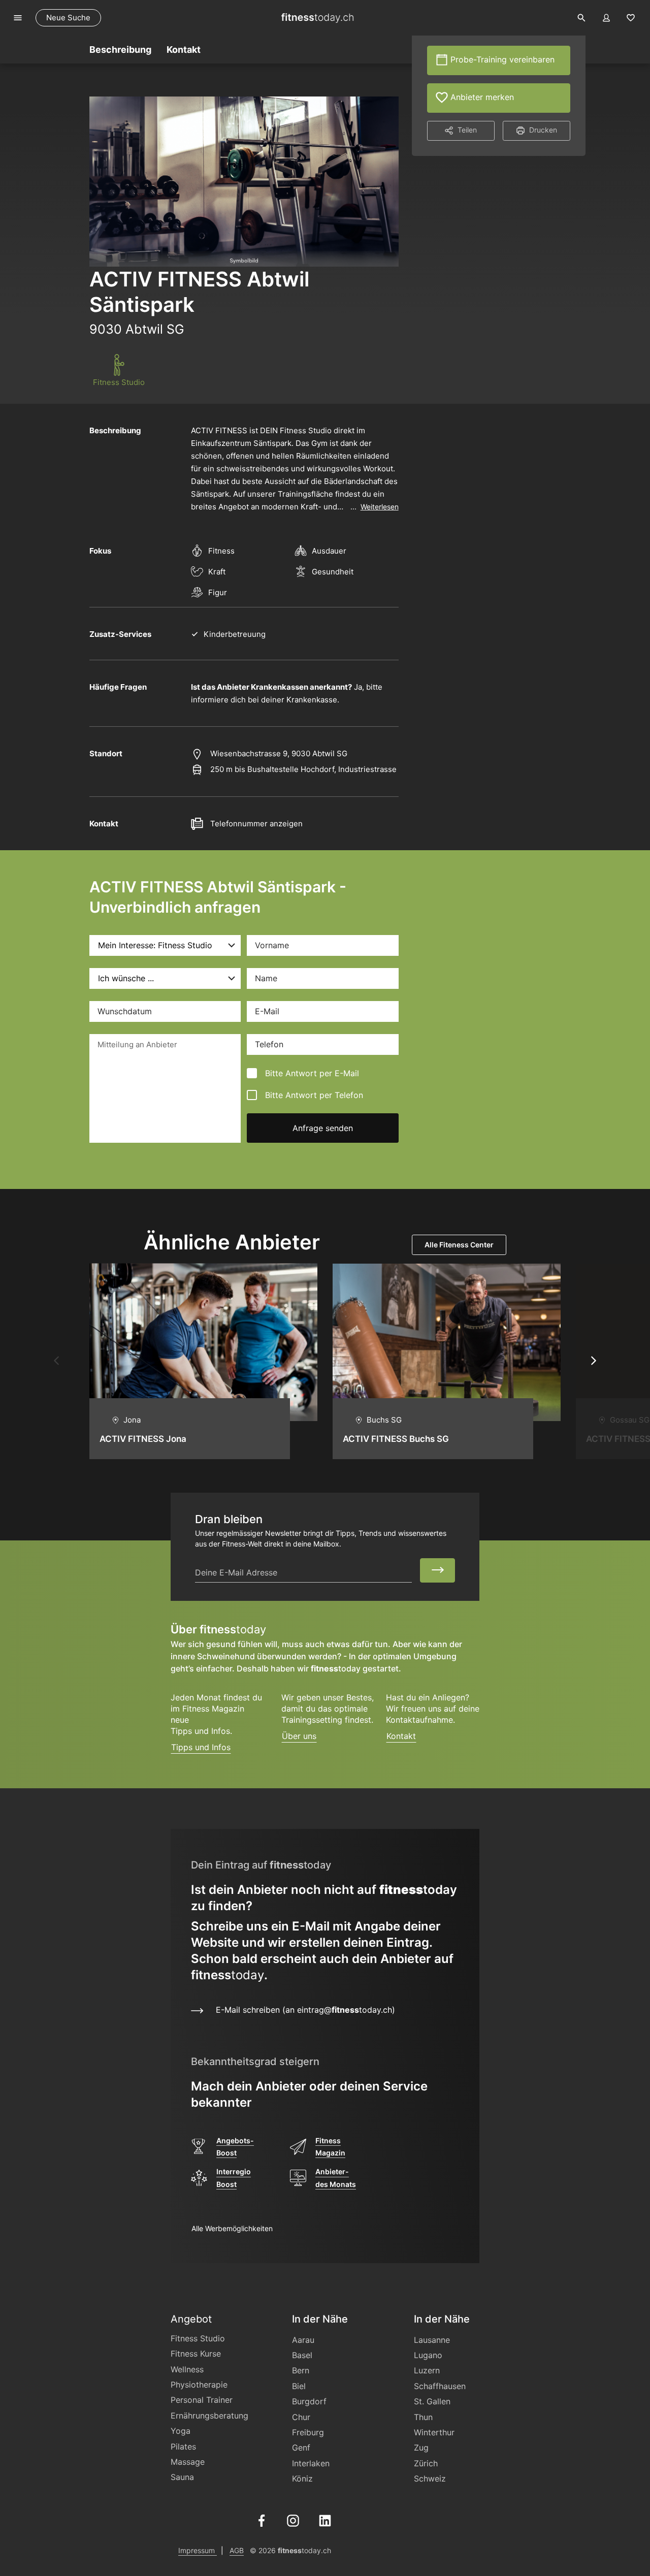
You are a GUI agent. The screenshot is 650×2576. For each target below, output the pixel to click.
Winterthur (434, 2432)
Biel (299, 2386)
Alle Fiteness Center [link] (459, 1245)
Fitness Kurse (196, 2354)
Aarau (303, 2340)
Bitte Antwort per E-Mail (312, 1073)
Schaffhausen (440, 2386)
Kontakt (401, 1736)
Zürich (426, 2463)
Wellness (187, 2369)
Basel (302, 2355)
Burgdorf (309, 2401)
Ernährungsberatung (209, 2416)
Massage (188, 2462)
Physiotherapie (199, 2385)
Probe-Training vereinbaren (501, 59)
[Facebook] (262, 2520)
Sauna (182, 2477)
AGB (237, 2550)
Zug (421, 2448)
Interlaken (311, 2463)
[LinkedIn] (325, 2520)
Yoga (181, 2431)
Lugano (428, 2355)
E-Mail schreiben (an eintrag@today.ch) (300, 2010)
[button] (56, 1361)
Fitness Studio (198, 2338)
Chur (301, 2417)
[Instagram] (293, 2520)
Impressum (198, 2550)
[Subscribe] (437, 1570)
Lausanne (432, 2340)
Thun (423, 2417)
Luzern (427, 2370)
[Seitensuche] (581, 18)
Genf (301, 2448)
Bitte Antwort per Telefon (314, 1095)
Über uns (299, 1736)
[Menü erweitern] (18, 18)
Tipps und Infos (201, 1747)
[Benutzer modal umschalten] (606, 18)
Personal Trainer (202, 2400)
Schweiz (430, 2478)
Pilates (183, 2446)
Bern (301, 2370)
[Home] (317, 18)
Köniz (302, 2478)
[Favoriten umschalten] (631, 18)
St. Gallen (432, 2401)
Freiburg (308, 2432)
